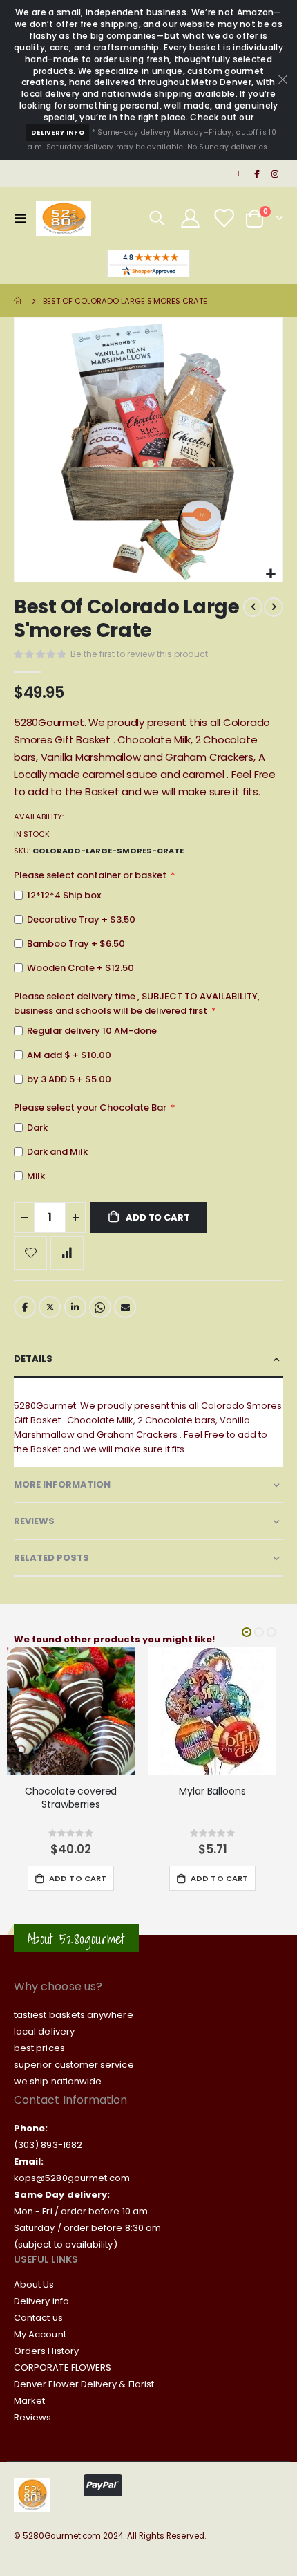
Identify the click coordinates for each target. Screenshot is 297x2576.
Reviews (32, 2417)
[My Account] (191, 218)
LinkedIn (75, 1307)
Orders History (46, 2351)
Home (19, 301)
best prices (39, 2048)
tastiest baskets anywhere (74, 2015)
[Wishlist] (223, 218)
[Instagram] (275, 174)
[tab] (148, 1359)
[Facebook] (256, 174)
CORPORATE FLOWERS (63, 2367)
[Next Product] (274, 607)
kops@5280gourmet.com (72, 2178)
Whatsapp (100, 1307)
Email (125, 1307)
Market (29, 2401)
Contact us (38, 2318)
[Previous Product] (253, 607)
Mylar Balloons (212, 1791)
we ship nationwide (58, 2081)
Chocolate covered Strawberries (71, 1798)
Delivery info (41, 2301)
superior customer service (74, 2065)
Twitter (50, 1307)
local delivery (44, 2031)
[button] (270, 574)
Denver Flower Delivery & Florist (84, 2384)
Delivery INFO (58, 132)
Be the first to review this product (139, 654)
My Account (40, 2334)
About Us (34, 2285)
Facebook (25, 1307)
